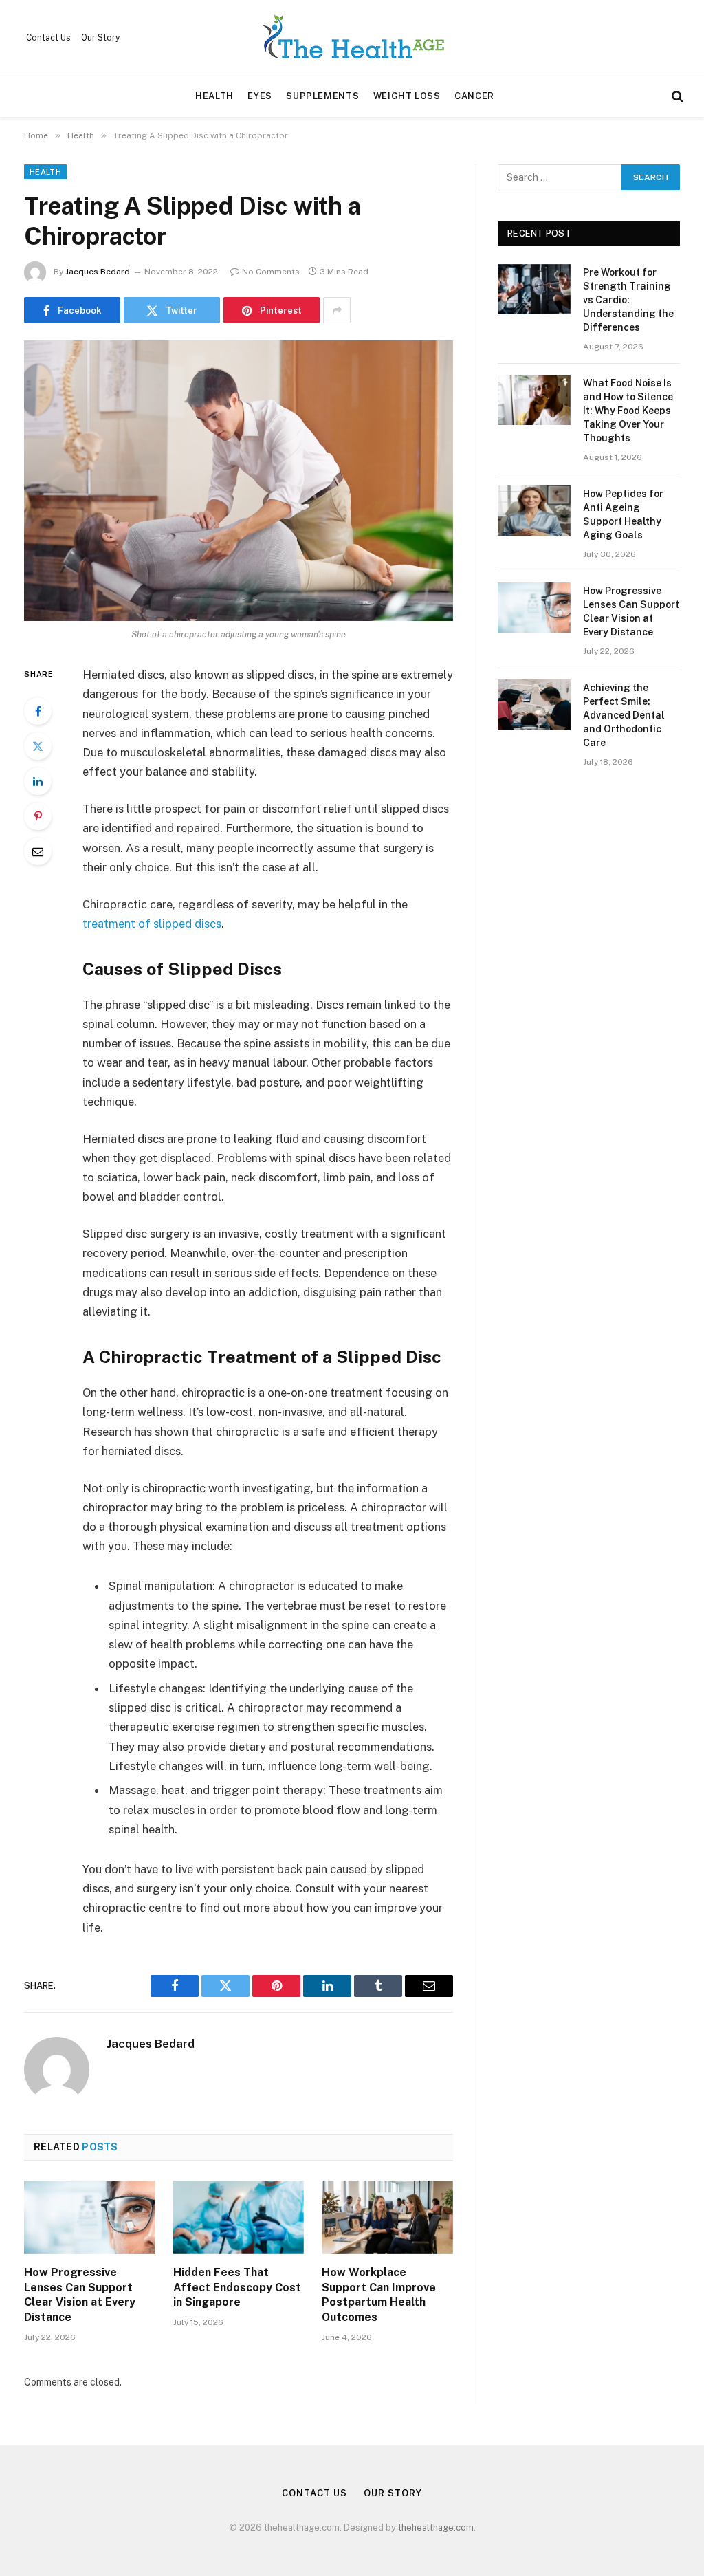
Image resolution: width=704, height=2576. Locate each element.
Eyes (260, 96)
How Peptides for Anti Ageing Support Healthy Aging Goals (623, 514)
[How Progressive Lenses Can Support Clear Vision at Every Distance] (90, 2217)
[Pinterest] (38, 816)
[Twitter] (38, 746)
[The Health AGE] (352, 38)
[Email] (38, 851)
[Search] (676, 97)
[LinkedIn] (38, 781)
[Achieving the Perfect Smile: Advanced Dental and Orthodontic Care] (534, 705)
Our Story (100, 38)
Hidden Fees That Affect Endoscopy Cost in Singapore (237, 2288)
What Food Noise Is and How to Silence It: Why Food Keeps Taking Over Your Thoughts (628, 411)
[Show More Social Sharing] (337, 310)
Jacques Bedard (98, 272)
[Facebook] (38, 711)
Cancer (474, 96)
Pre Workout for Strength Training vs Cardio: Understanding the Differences (628, 300)
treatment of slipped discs (152, 924)
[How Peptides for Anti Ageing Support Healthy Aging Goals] (534, 511)
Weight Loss (407, 96)
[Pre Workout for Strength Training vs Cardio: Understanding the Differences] (534, 289)
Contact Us (48, 38)
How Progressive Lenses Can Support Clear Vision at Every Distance (80, 2295)
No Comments (271, 272)
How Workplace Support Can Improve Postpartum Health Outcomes (379, 2295)
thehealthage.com (436, 2528)
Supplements (322, 96)
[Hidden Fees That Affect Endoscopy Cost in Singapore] (239, 2217)
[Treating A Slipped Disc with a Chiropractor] (239, 481)
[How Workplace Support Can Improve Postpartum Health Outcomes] (387, 2217)
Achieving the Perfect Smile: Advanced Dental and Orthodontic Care (624, 715)
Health (214, 96)
